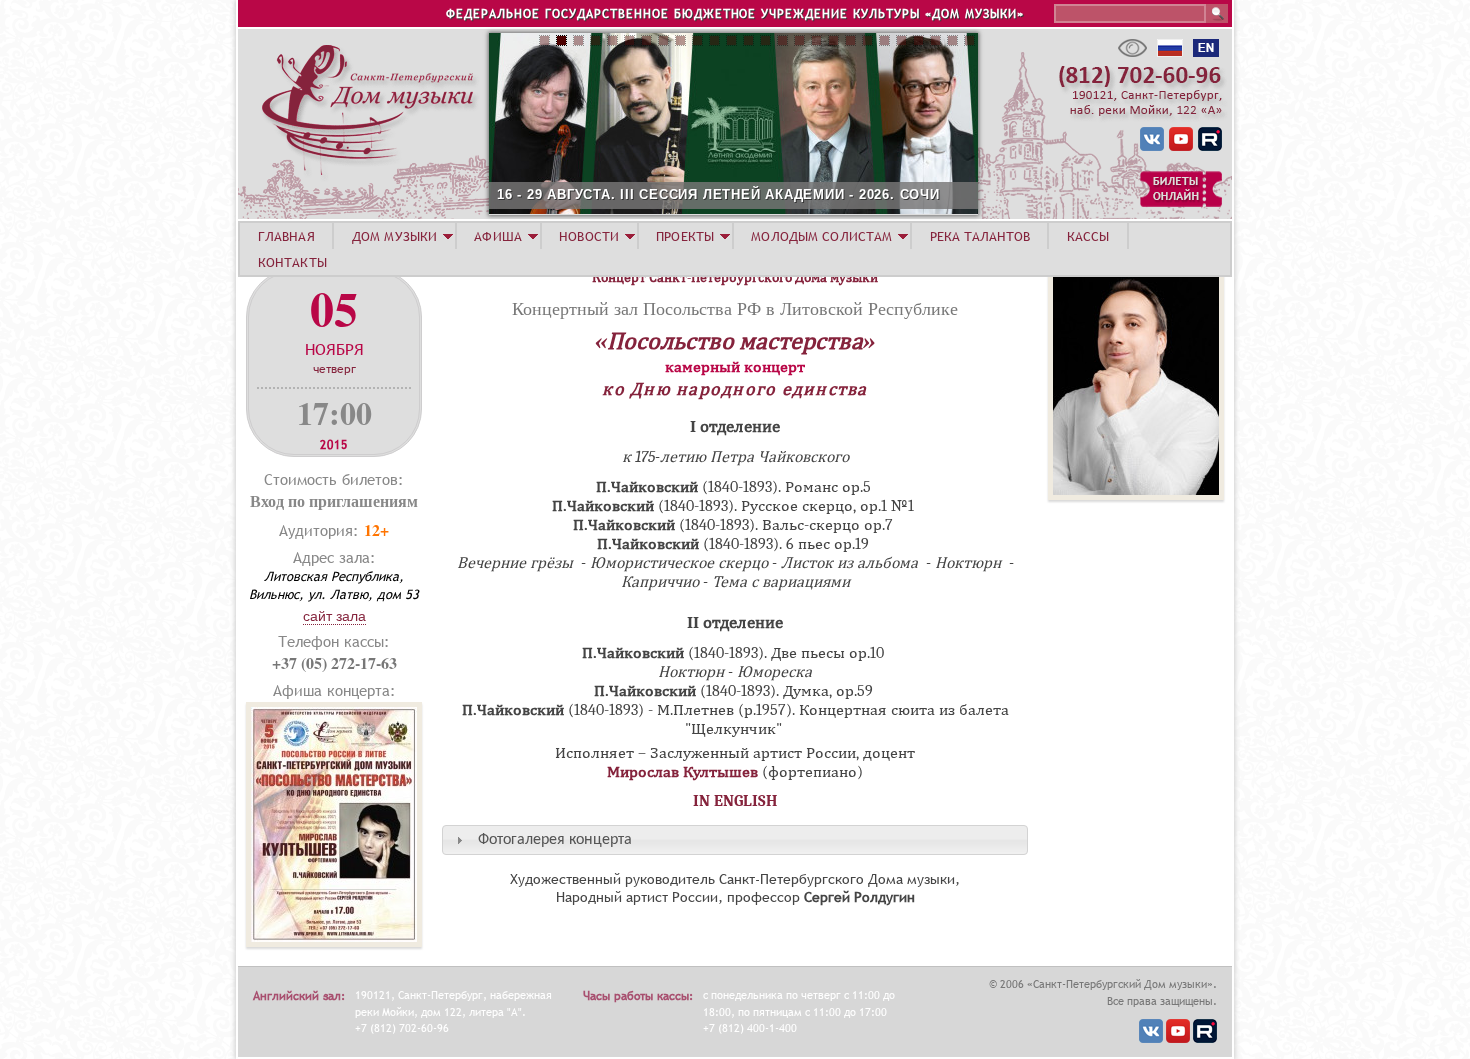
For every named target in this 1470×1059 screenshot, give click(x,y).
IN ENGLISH (735, 801)
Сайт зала (334, 616)
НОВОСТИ (589, 236)
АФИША (498, 236)
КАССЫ (1088, 236)
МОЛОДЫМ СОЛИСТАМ (821, 236)
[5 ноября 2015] (334, 941)
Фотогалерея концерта (555, 840)
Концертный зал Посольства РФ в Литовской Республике (735, 308)
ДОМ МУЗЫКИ (394, 236)
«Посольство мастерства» (735, 341)
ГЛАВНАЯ (286, 236)
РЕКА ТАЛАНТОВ (980, 236)
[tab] (735, 839)
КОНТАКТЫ (292, 262)
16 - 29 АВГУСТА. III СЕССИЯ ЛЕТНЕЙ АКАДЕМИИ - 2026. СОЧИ (718, 194)
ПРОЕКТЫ (685, 236)
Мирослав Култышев (682, 772)
